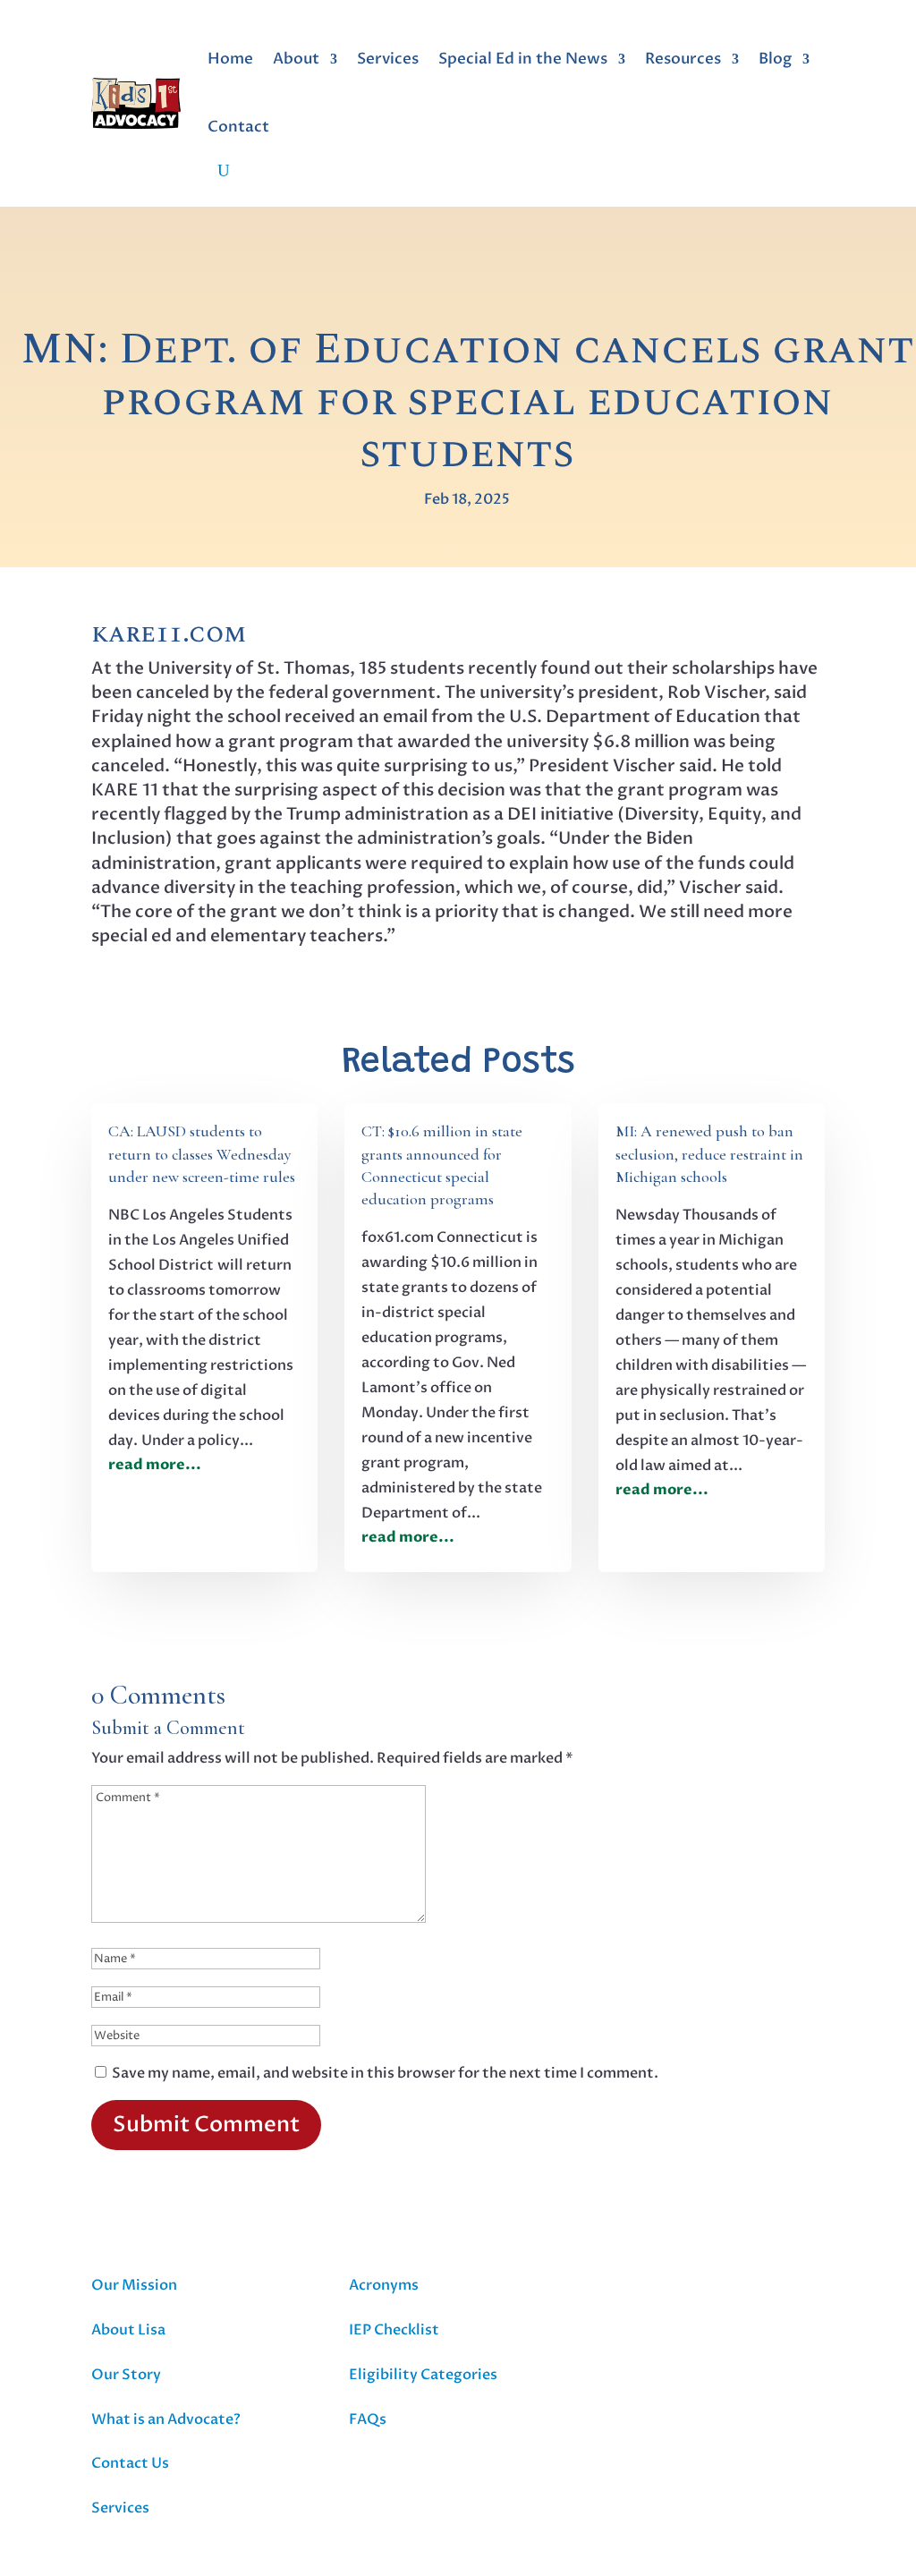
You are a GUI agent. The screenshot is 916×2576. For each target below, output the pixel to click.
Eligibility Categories (423, 2375)
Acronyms (384, 2285)
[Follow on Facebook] (622, 2288)
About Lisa (128, 2330)
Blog (775, 59)
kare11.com (169, 634)
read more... (155, 1465)
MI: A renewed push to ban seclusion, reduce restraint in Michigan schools (709, 1153)
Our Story (126, 2375)
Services (388, 59)
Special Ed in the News (523, 59)
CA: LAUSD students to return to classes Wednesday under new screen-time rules (202, 1153)
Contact (238, 127)
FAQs (368, 2419)
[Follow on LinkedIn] (697, 2288)
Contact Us (130, 2463)
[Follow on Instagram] (659, 2288)
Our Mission (134, 2285)
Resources (683, 59)
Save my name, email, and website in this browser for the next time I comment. (385, 2073)
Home (230, 59)
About (296, 59)
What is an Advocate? (166, 2419)
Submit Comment (206, 2125)
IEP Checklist (394, 2330)
